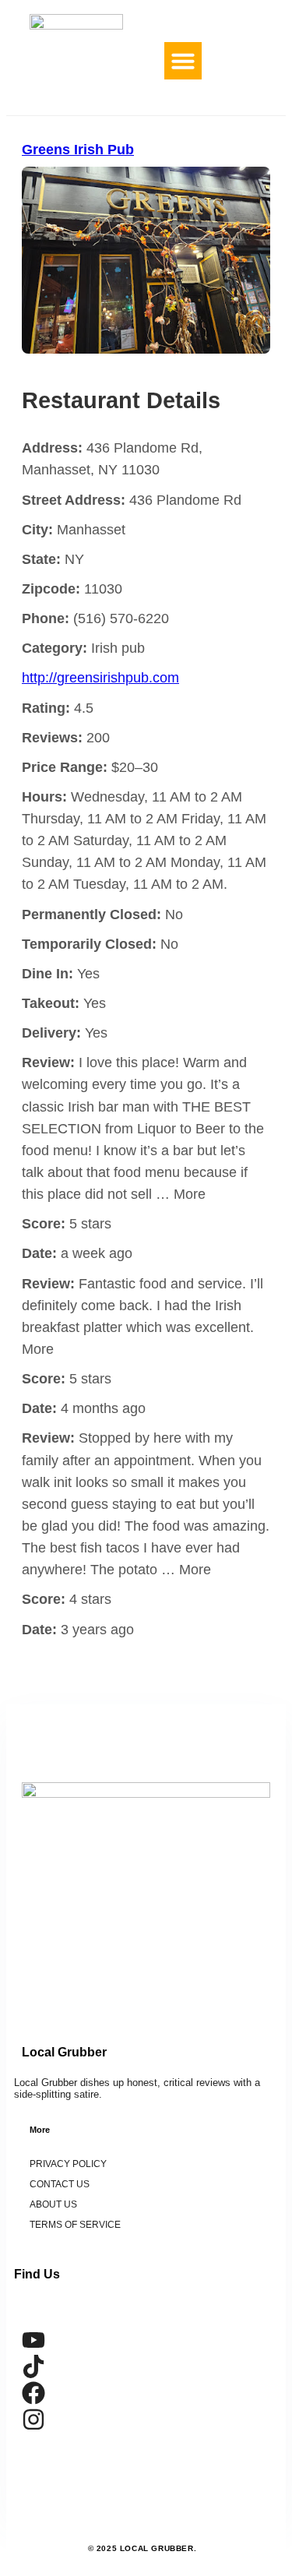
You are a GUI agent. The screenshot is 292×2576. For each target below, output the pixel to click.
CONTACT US (60, 2184)
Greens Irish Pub (78, 150)
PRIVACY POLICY (68, 2164)
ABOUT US (53, 2204)
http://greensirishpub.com (100, 678)
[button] (183, 61)
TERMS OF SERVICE (75, 2225)
